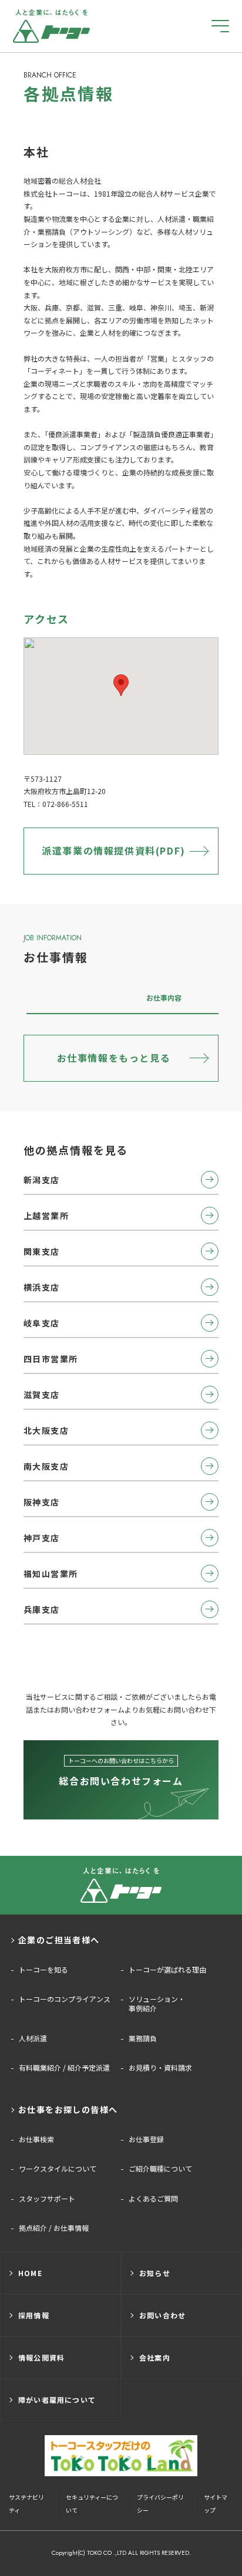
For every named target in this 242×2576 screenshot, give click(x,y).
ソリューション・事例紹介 (157, 2004)
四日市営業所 (51, 1359)
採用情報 (34, 2315)
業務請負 (143, 2038)
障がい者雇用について (57, 2400)
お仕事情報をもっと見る (114, 1058)
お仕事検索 (36, 2139)
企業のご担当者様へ (59, 1940)
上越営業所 (46, 1216)
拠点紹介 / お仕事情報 (54, 2228)
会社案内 (155, 2357)
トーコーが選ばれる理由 (167, 1970)
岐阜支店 (42, 1323)
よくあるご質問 (153, 2199)
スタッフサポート (47, 2199)
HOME (30, 2273)
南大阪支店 (46, 1466)
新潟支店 (42, 1180)
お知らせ (155, 2273)
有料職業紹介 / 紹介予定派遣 (64, 2068)
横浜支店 (42, 1287)
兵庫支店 (42, 1609)
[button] (121, 685)
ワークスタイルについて (58, 2169)
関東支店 (42, 1251)
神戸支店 (42, 1538)
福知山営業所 (51, 1574)
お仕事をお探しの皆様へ (68, 2109)
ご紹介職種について (160, 2169)
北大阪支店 (46, 1430)
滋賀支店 (42, 1395)
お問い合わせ (162, 2315)
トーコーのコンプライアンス (65, 1999)
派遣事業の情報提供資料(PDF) (114, 850)
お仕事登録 (146, 2139)
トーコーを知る (43, 1970)
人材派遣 (33, 2038)
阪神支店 (42, 1502)
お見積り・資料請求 (160, 2068)
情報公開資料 (41, 2357)
